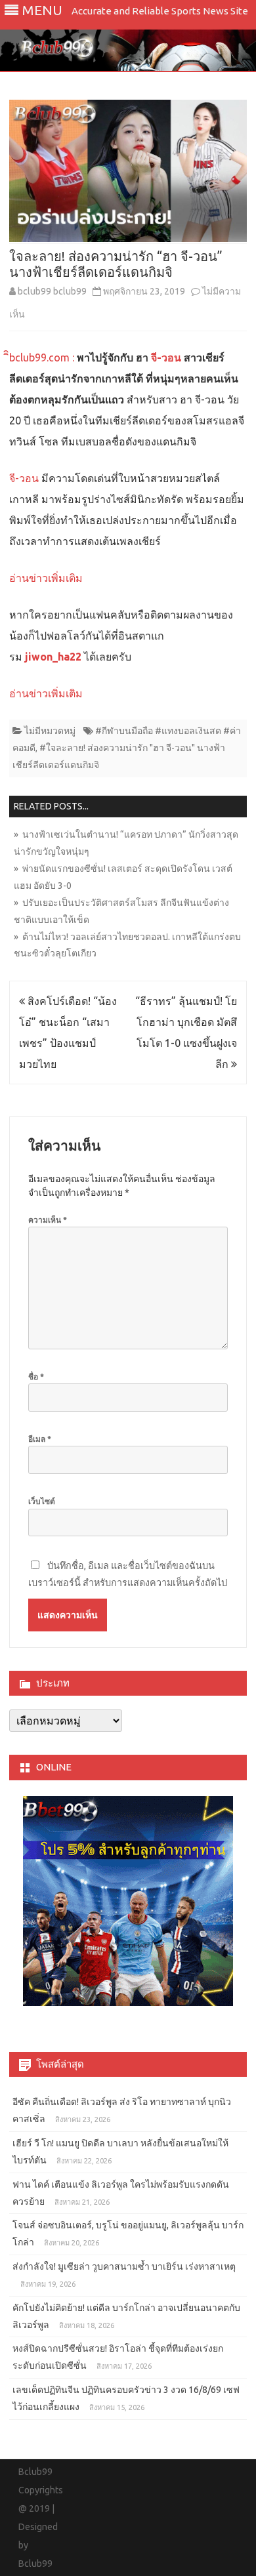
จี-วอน (166, 358)
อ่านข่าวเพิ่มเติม (46, 578)
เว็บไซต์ (42, 1501)
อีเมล (40, 1439)
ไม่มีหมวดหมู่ (50, 731)
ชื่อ (36, 1377)
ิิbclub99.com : (43, 358)
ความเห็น (48, 1220)
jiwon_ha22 (53, 657)
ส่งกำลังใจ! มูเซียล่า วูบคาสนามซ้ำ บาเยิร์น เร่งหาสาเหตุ (124, 2266)
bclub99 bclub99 (52, 291)
